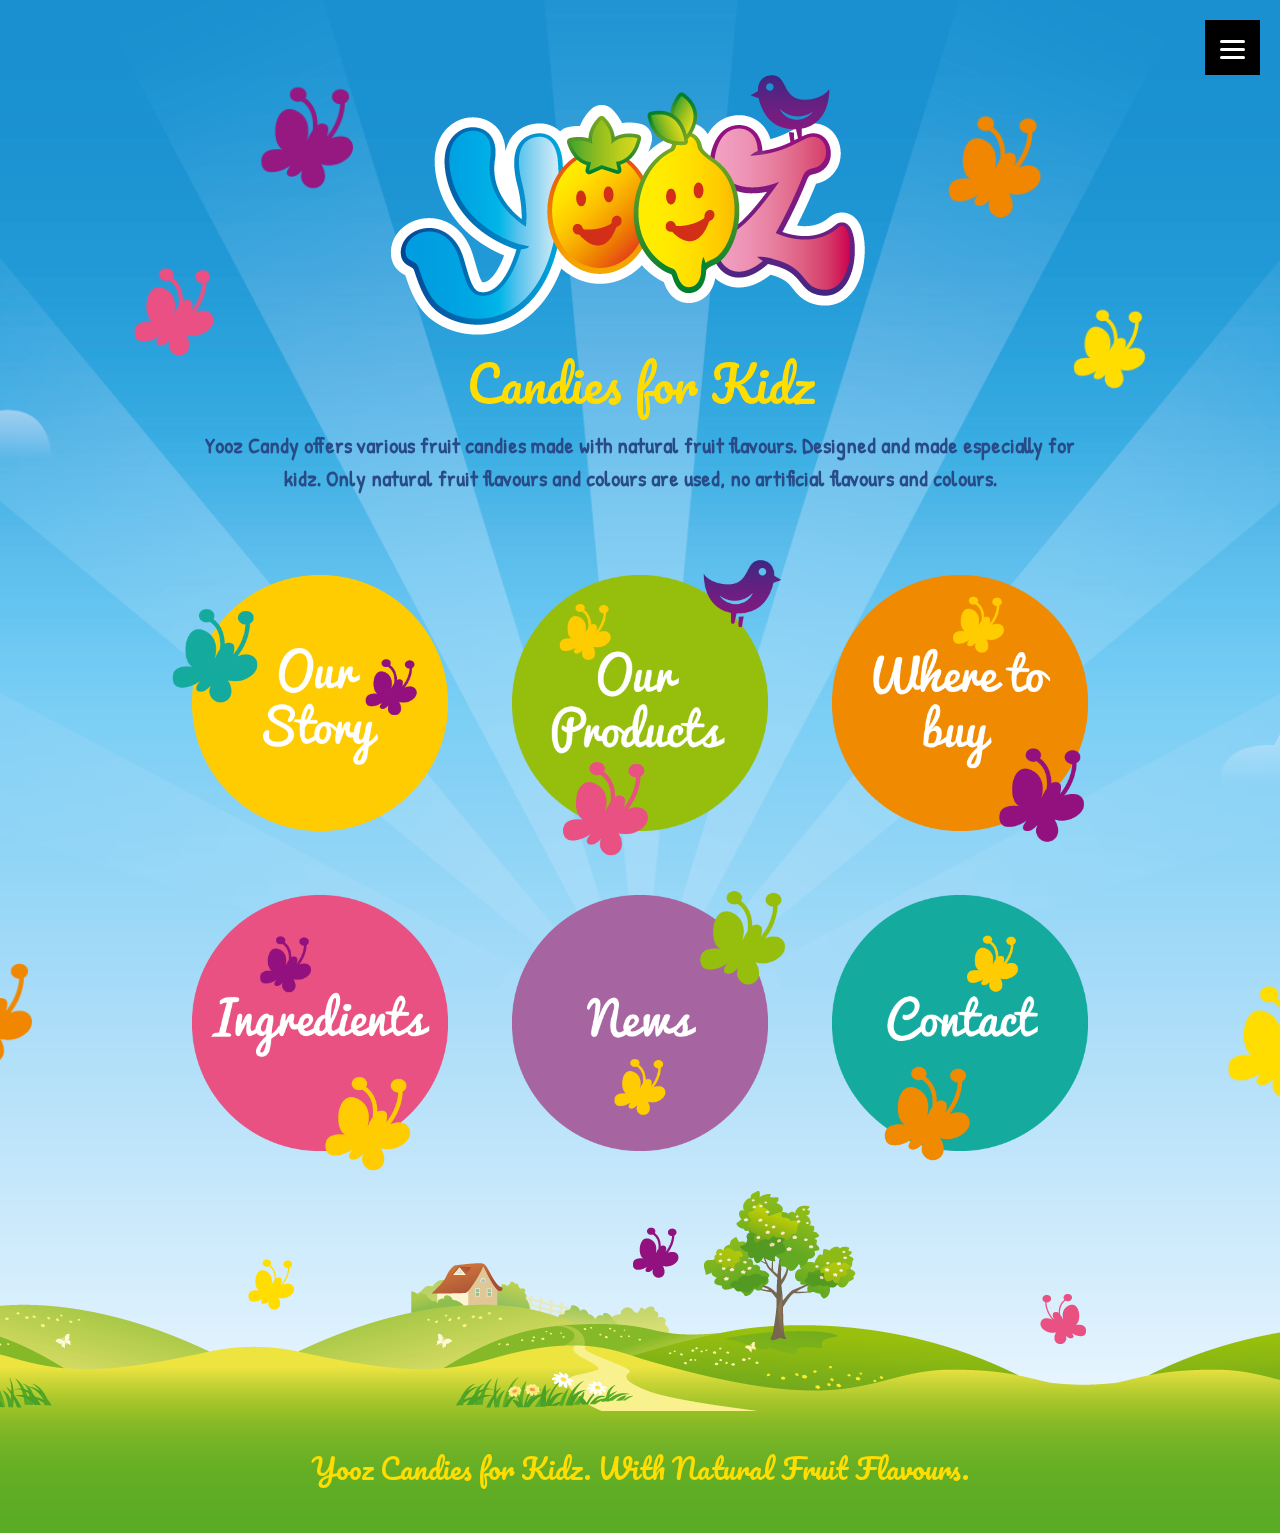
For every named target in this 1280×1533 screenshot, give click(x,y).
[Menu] (1232, 47)
